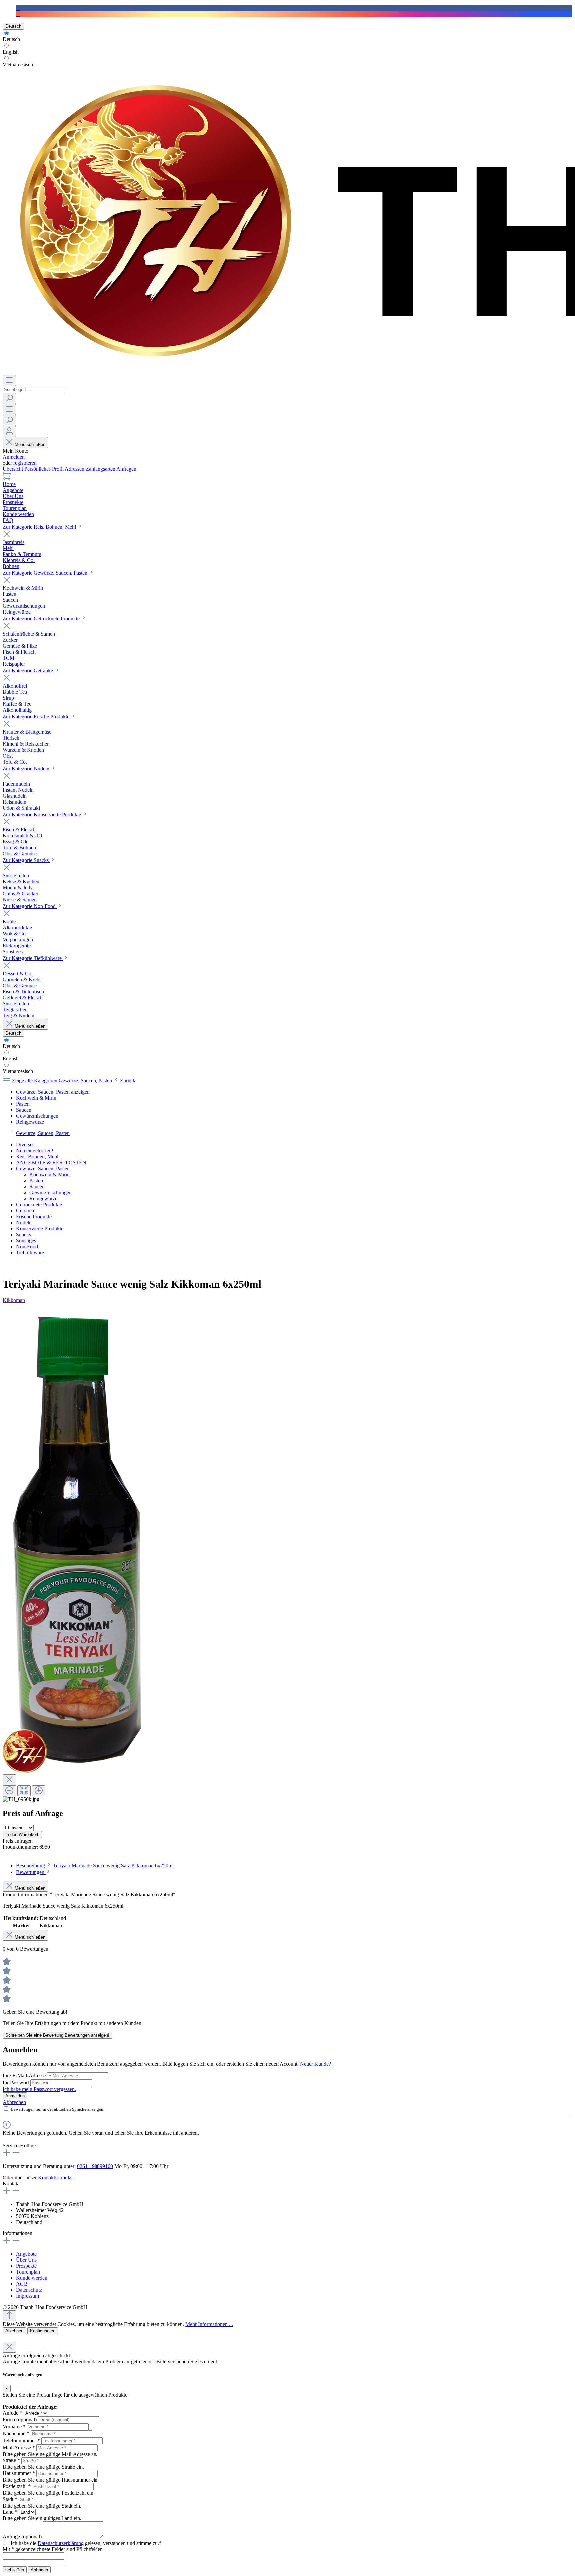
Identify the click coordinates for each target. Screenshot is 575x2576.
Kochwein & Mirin (49, 1174)
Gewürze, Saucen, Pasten (43, 1169)
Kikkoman (14, 1300)
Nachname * (16, 2433)
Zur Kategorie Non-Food (30, 906)
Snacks (23, 1234)
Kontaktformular (55, 2177)
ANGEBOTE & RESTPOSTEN (51, 1163)
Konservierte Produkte (40, 1228)
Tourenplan (28, 2272)
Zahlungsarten (101, 469)
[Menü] (9, 381)
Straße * (11, 2460)
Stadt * (10, 2499)
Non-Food (27, 1246)
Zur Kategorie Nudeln (27, 768)
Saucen (37, 1186)
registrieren (25, 463)
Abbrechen (14, 2102)
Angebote (26, 2254)
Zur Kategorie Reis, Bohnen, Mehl (40, 527)
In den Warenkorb (22, 1835)
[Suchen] (9, 399)
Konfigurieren (43, 2331)
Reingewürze (43, 1198)
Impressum (27, 2296)
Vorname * (14, 2426)
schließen (15, 2570)
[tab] (95, 1866)
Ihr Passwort (16, 2083)
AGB (22, 2284)
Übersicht (13, 469)
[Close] (9, 1780)
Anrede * (12, 2413)
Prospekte (26, 2266)
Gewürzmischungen (50, 1192)
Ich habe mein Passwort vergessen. (39, 2089)
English (11, 52)
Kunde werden (32, 2278)
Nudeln (24, 1222)
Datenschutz (29, 2290)
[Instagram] (18, 14)
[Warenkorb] (7, 478)
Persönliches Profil (44, 469)
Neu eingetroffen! (35, 1151)
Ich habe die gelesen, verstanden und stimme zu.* (86, 2543)
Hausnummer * (19, 2473)
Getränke (26, 1210)
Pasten (36, 1180)
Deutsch (11, 39)
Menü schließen (30, 445)
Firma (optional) (20, 2419)
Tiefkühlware (30, 1252)
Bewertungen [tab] (31, 1872)
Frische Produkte (34, 1216)
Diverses (25, 1145)
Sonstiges (26, 1240)
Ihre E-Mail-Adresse (25, 2076)
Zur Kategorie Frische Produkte (37, 716)
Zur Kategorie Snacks (26, 860)
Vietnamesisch (18, 64)
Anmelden (14, 457)
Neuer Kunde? (316, 2064)
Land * (10, 2512)
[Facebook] (18, 8)
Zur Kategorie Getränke (28, 671)
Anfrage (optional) (22, 2537)
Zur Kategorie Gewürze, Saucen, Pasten (46, 573)
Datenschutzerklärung (61, 2543)
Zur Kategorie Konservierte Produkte (42, 814)
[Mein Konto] (9, 432)
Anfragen (126, 469)
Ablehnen (14, 2331)
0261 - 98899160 (95, 2166)
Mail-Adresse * (19, 2447)
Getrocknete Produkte (39, 1204)
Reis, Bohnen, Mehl (37, 1157)
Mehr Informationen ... (209, 2324)
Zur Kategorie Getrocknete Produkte (42, 619)
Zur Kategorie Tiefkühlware (33, 958)
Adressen (75, 469)
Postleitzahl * (17, 2486)
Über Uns (26, 2260)
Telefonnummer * (21, 2440)
